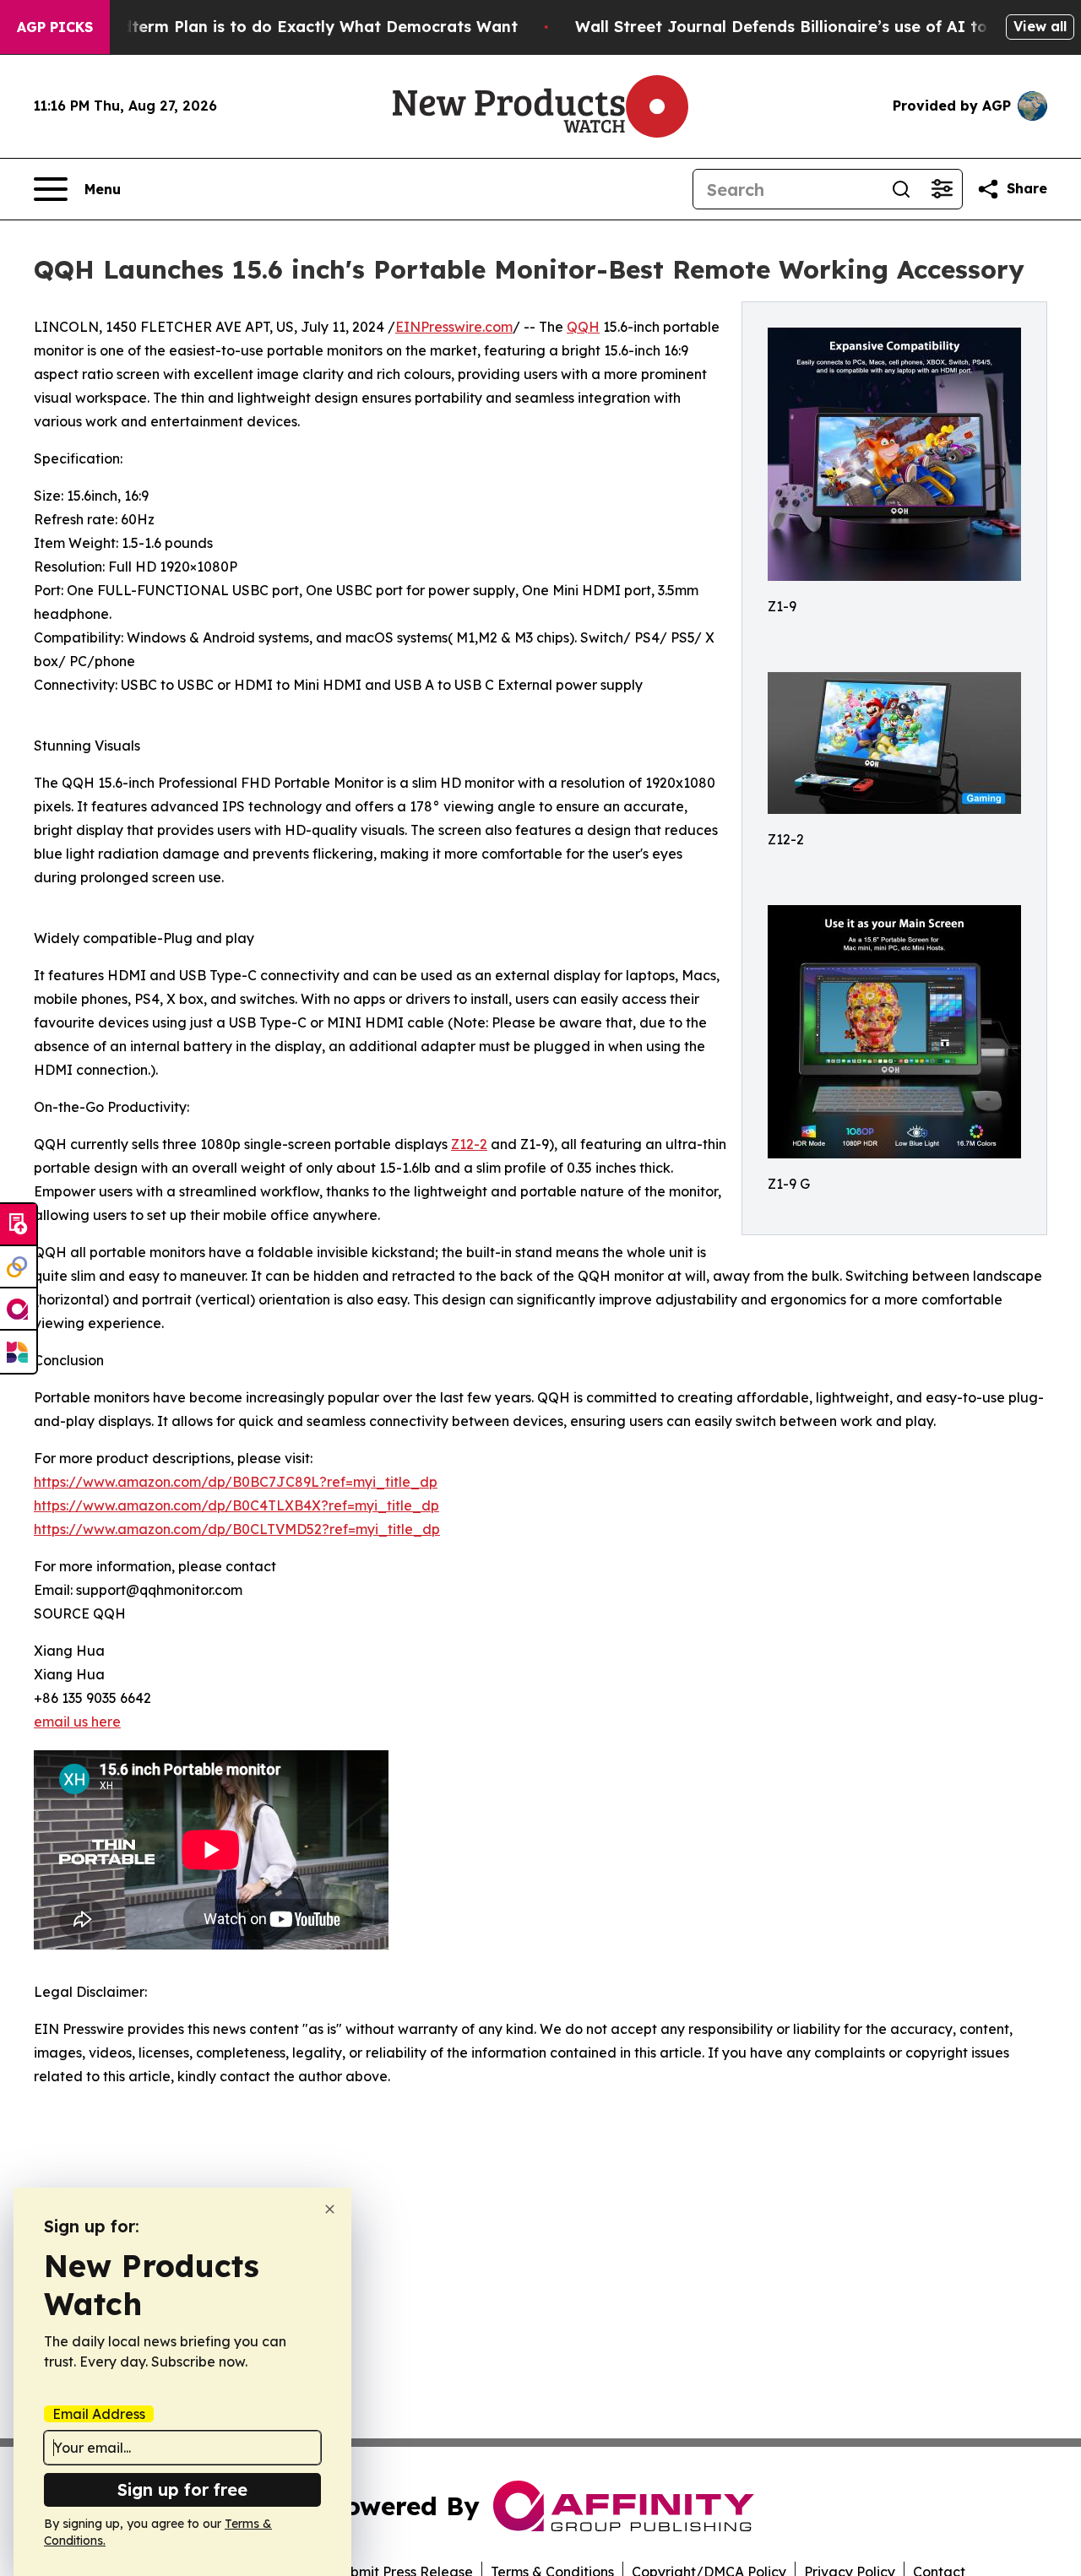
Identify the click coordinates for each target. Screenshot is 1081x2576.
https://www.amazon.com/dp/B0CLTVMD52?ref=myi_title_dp (237, 1529)
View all (1040, 26)
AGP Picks (55, 27)
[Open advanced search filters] (942, 189)
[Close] (330, 2209)
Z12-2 (469, 1144)
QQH (583, 327)
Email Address (99, 2414)
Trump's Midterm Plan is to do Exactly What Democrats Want (278, 27)
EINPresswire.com (454, 327)
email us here (77, 1722)
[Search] (901, 189)
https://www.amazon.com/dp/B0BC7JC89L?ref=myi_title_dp (236, 1482)
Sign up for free (182, 2489)
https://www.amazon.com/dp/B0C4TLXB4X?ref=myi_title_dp (236, 1505)
